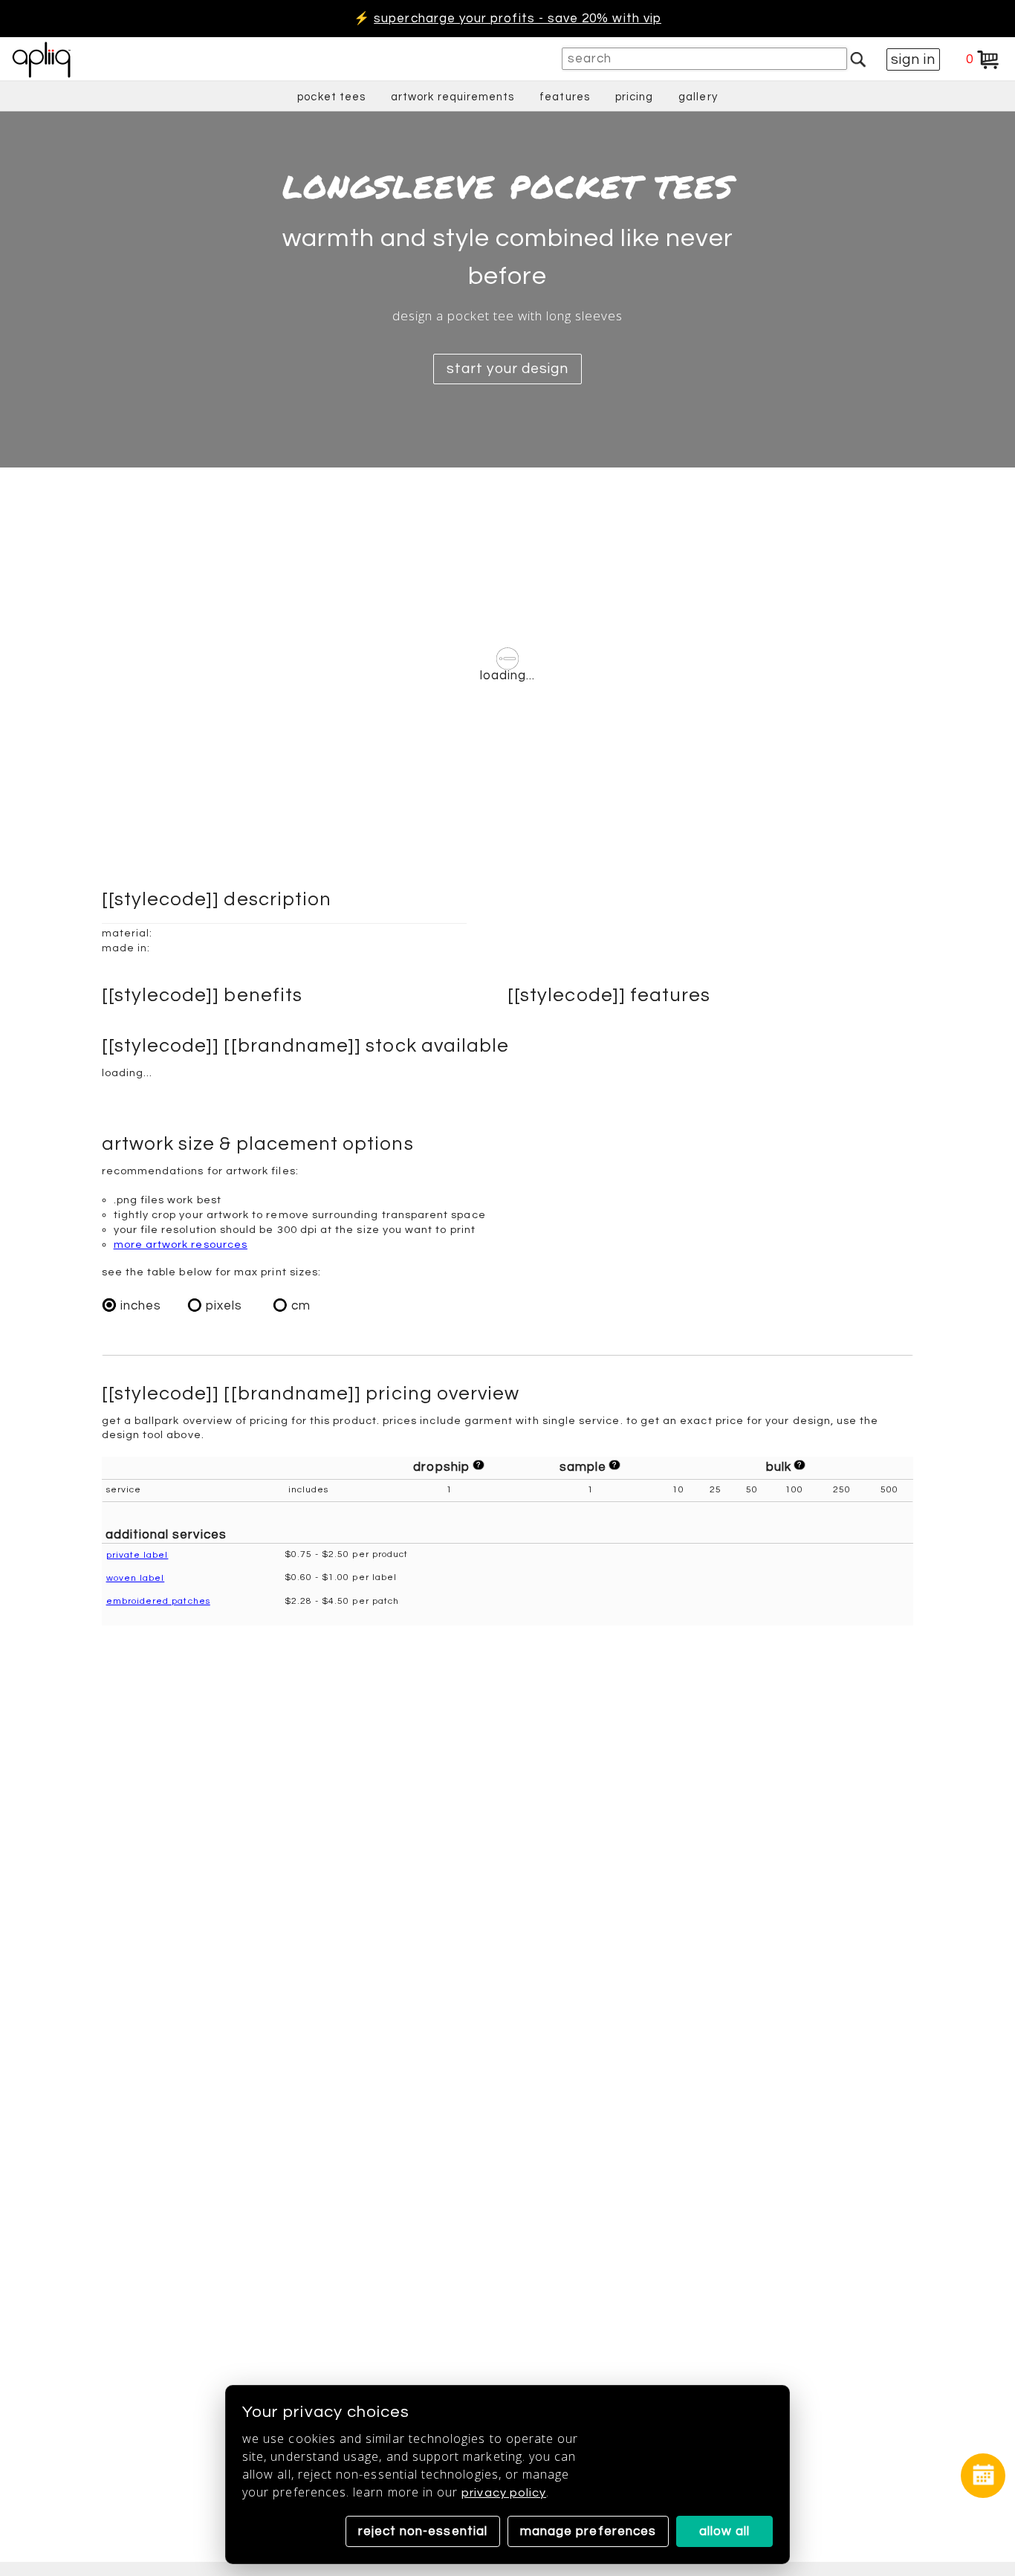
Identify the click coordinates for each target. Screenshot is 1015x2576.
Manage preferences (588, 2531)
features (565, 97)
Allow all (725, 2531)
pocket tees (331, 97)
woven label (136, 1578)
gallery (698, 97)
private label (137, 1555)
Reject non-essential (423, 2531)
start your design (507, 369)
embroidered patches (158, 1601)
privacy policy (504, 2493)
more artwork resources (181, 1245)
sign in (913, 59)
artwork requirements (453, 97)
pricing (634, 97)
